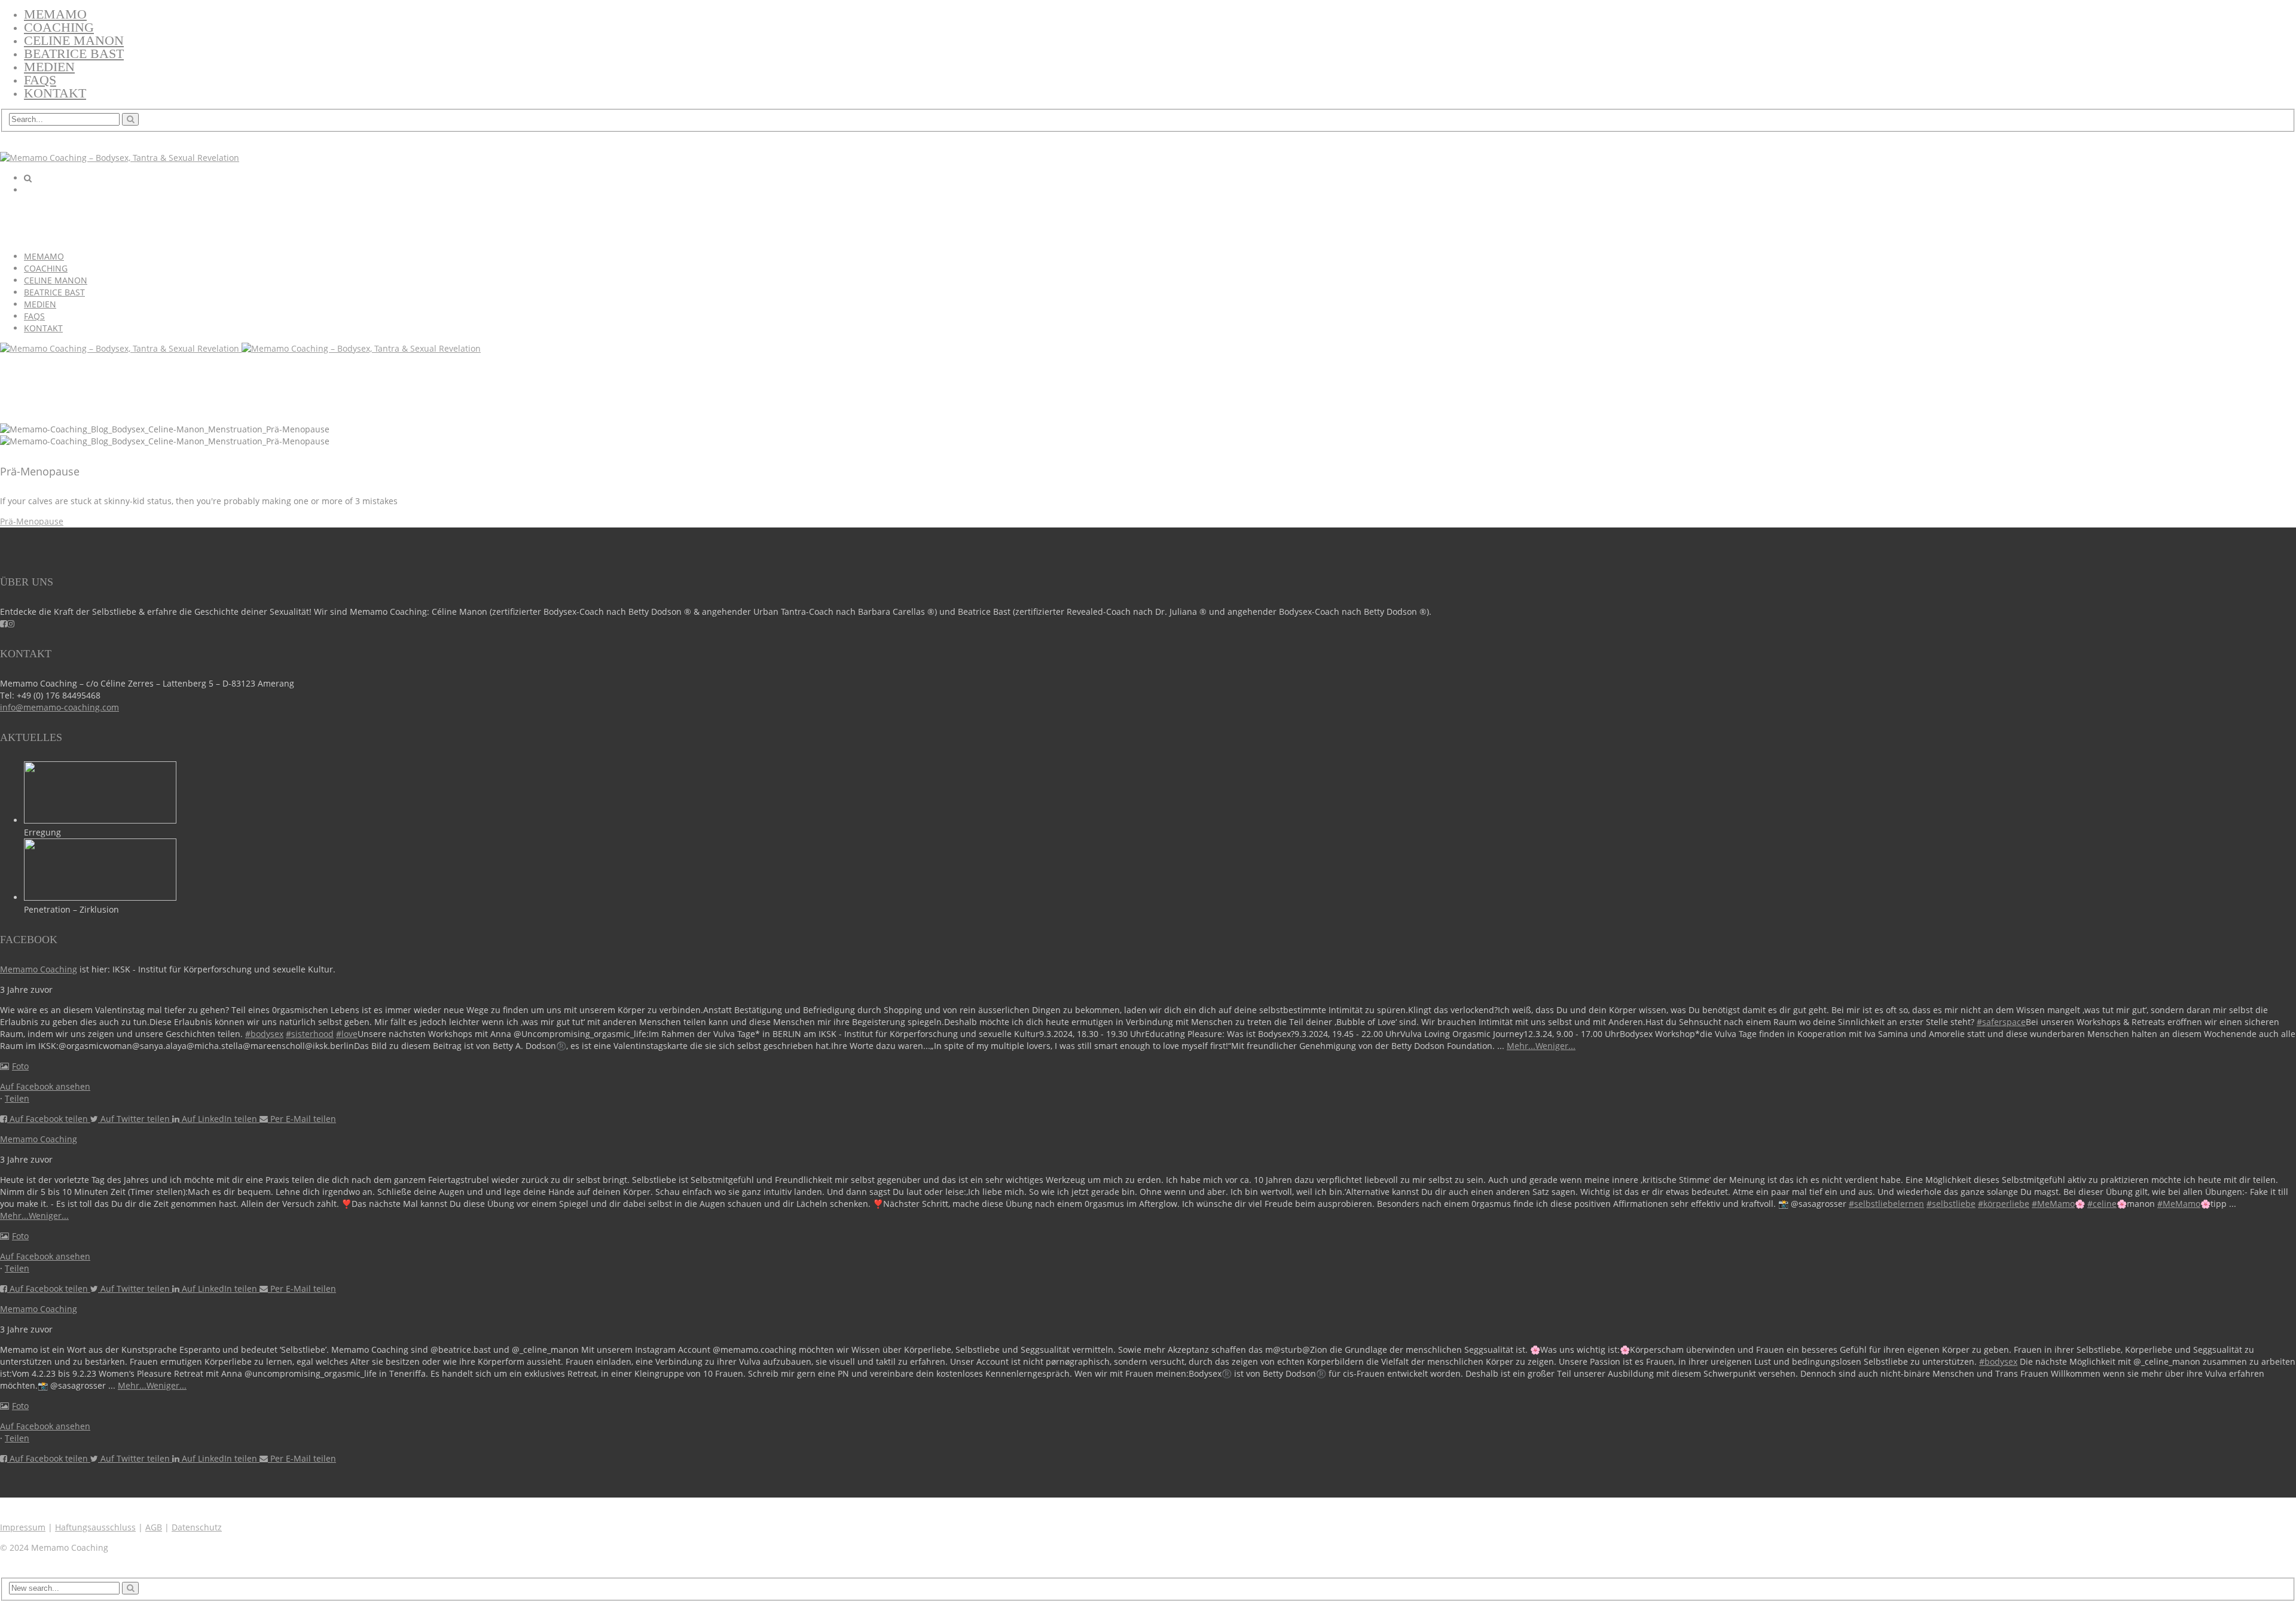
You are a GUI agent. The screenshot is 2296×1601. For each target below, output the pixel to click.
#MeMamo (2053, 1204)
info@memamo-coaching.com (59, 707)
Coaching (59, 27)
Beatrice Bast (74, 54)
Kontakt (55, 93)
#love (347, 1034)
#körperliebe (2004, 1204)
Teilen (17, 1098)
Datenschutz (197, 1527)
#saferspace (2001, 1022)
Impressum (23, 1527)
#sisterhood (310, 1034)
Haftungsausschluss (95, 1527)
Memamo (55, 14)
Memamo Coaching (39, 969)
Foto (20, 1066)
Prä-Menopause (32, 521)
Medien (49, 67)
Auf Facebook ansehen (45, 1086)
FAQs (40, 80)
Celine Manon (74, 40)
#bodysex (264, 1034)
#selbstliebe (1951, 1204)
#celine (2102, 1204)
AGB (154, 1527)
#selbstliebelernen (1886, 1204)
